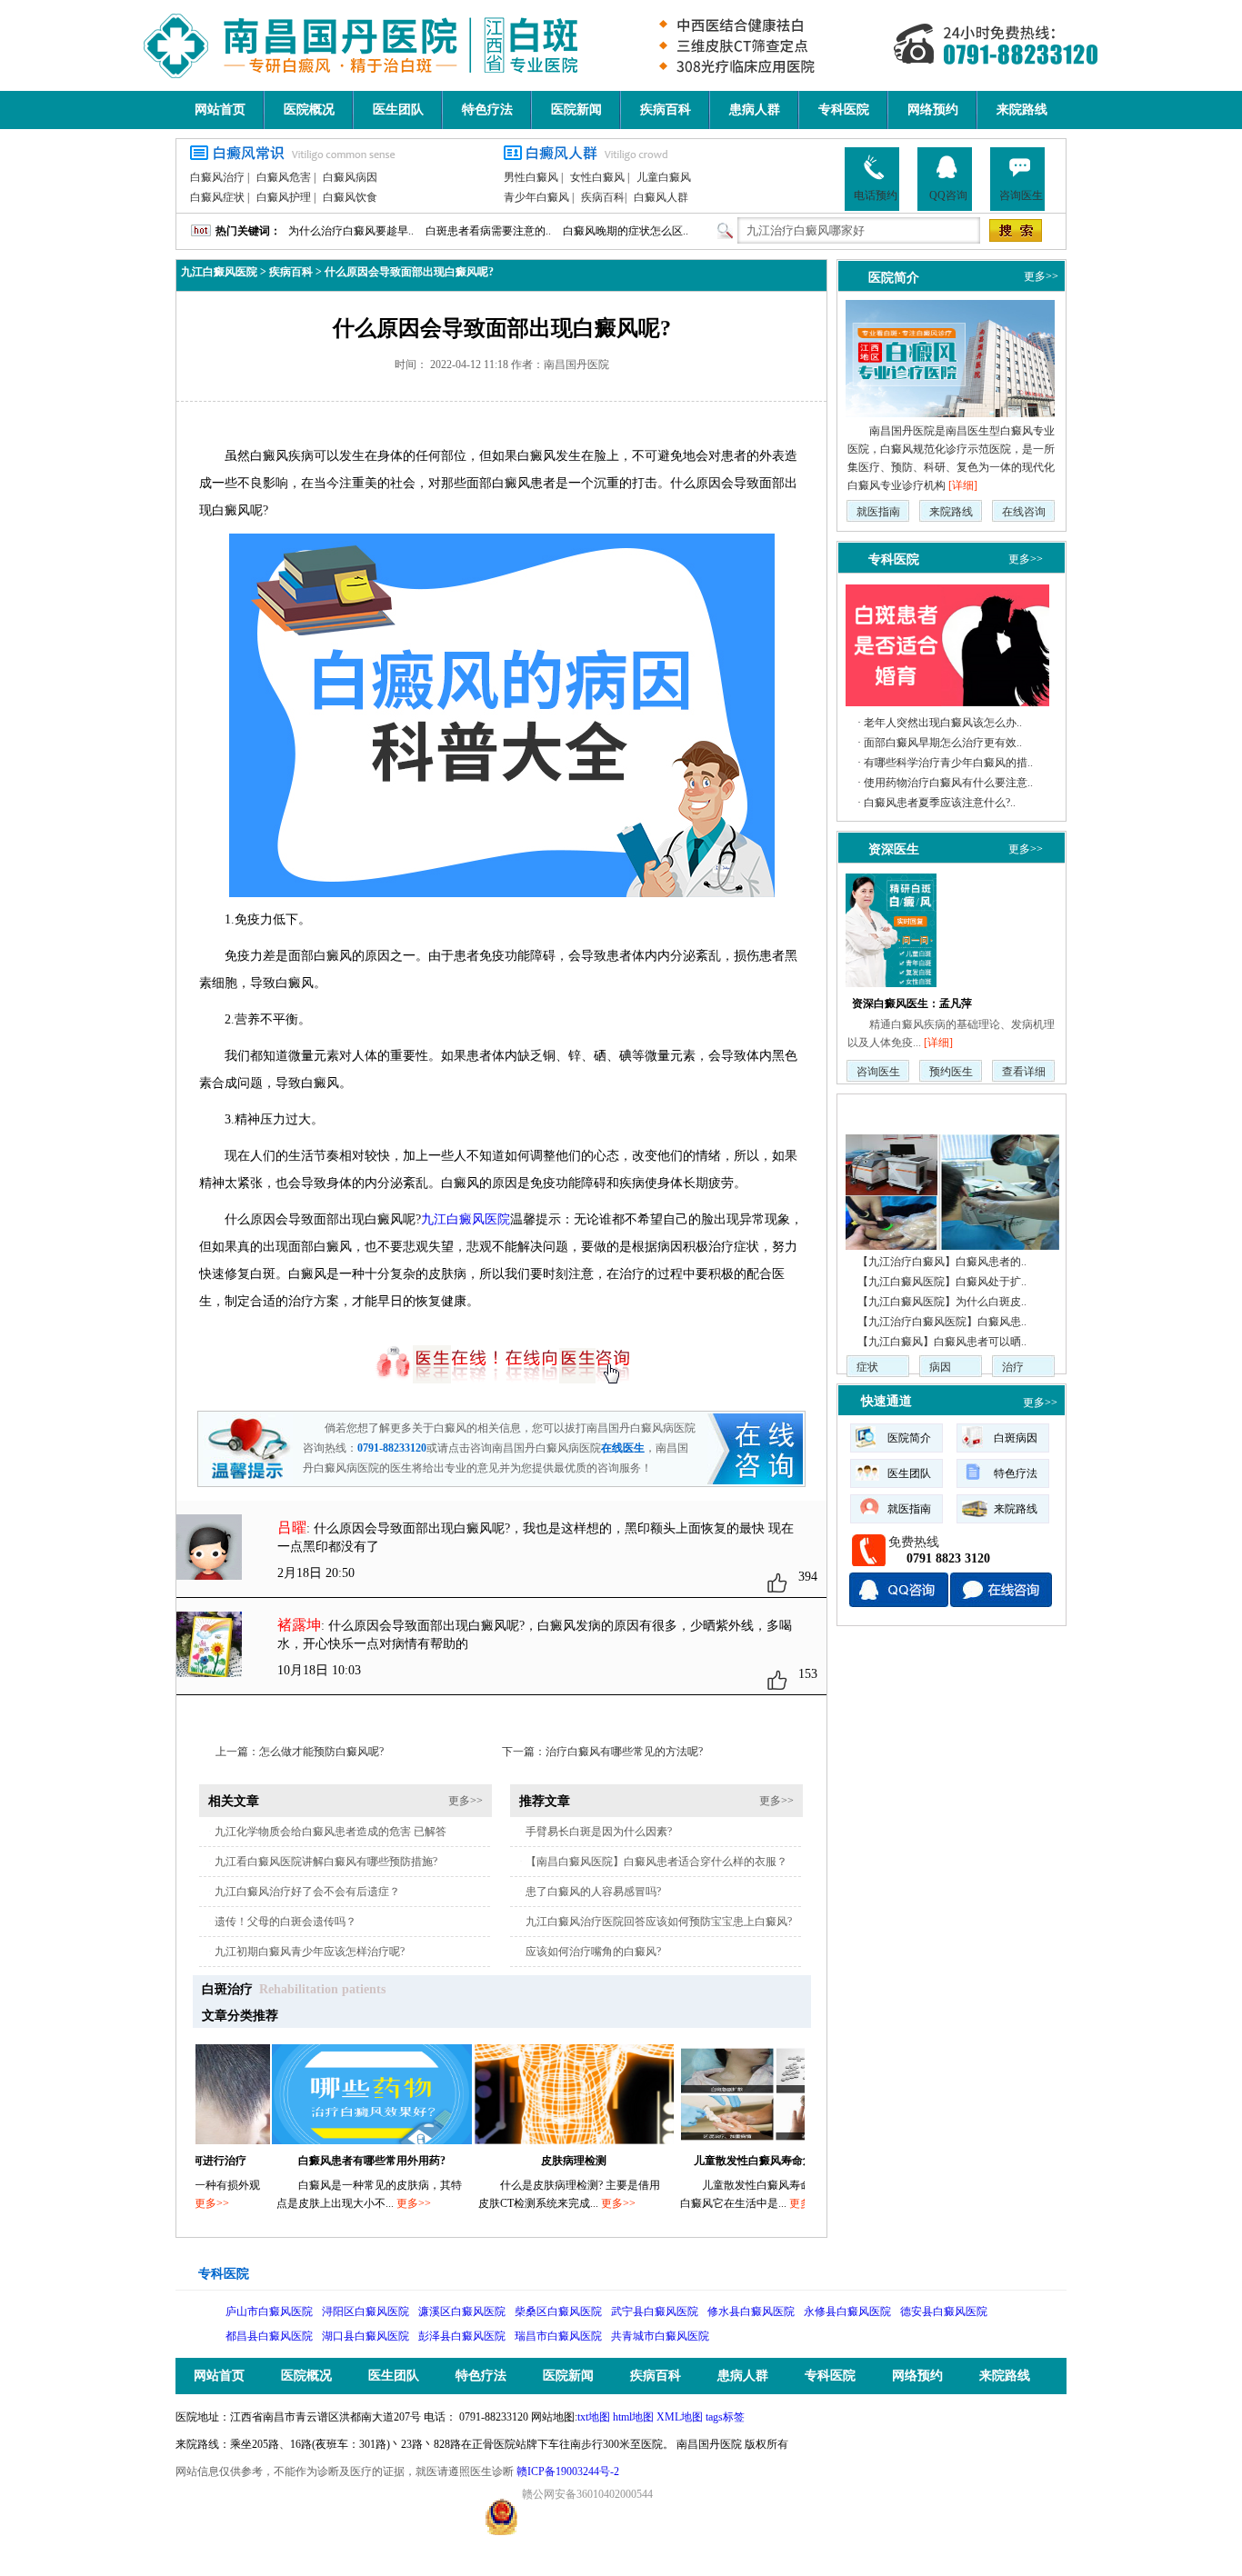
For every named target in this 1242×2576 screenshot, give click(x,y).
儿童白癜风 (664, 177)
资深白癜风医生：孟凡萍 (912, 1003)
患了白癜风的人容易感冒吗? (593, 1892)
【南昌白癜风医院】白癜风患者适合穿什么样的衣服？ (656, 1862)
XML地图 (680, 2417)
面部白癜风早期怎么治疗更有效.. (943, 743)
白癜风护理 (284, 197)
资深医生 (894, 849)
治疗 (1013, 1367)
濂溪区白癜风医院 (462, 2311)
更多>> (466, 1801)
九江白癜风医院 (219, 272)
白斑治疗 (227, 1989)
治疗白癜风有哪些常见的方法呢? (624, 1752)
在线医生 (623, 1448)
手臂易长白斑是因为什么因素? (599, 1832)
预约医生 (951, 1072)
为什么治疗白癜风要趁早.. (351, 231)
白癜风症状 (217, 197)
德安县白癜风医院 (944, 2311)
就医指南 (878, 512)
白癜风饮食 (350, 197)
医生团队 (398, 110)
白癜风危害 (284, 177)
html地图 (633, 2417)
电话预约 (876, 195)
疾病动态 (886, 1111)
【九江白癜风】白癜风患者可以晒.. (942, 1342)
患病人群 (755, 110)
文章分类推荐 (240, 2016)
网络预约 (933, 110)
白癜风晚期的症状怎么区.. (626, 231)
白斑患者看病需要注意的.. (488, 231)
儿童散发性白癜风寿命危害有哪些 (726, 2161)
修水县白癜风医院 (751, 2311)
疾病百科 (666, 110)
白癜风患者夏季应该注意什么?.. (940, 803)
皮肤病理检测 (525, 2161)
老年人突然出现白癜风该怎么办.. (943, 723)
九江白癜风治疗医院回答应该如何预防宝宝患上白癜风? (659, 1922)
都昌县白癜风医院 (269, 2336)
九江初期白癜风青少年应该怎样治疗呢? (310, 1952)
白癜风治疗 (217, 177)
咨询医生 (1021, 195)
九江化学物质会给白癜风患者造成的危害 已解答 (331, 1832)
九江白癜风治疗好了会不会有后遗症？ (307, 1892)
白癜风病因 (350, 177)
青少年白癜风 (536, 197)
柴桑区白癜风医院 (558, 2311)
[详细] (963, 485)
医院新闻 (576, 110)
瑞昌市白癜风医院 (558, 2336)
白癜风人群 (661, 197)
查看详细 (1024, 1072)
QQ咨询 (948, 195)
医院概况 (309, 110)
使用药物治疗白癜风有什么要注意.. (948, 783)
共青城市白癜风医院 (660, 2336)
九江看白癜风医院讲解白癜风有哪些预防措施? (326, 1862)
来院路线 (1022, 110)
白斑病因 (1016, 1438)
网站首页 (220, 110)
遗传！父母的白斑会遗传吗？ (285, 1922)
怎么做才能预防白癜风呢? (321, 1752)
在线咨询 (1024, 512)
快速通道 (886, 1401)
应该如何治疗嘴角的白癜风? (593, 1952)
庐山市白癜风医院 (269, 2311)
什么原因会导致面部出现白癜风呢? (409, 272)
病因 (940, 1367)
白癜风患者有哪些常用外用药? (323, 2161)
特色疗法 (487, 110)
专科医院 (844, 110)
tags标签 (725, 2417)
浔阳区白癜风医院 (366, 2311)
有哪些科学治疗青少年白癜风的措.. (948, 763)
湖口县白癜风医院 (366, 2336)
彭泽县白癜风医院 (462, 2336)
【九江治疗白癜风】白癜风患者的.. (942, 1262)
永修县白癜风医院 (847, 2311)
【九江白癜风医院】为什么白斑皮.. (942, 1302)
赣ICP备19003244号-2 (568, 2471)
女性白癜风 (597, 177)
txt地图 (594, 2417)
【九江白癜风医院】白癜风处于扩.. (942, 1282)
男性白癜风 (531, 177)
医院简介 (894, 277)
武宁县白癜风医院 (655, 2311)
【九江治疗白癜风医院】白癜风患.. (942, 1322)
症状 (867, 1367)
